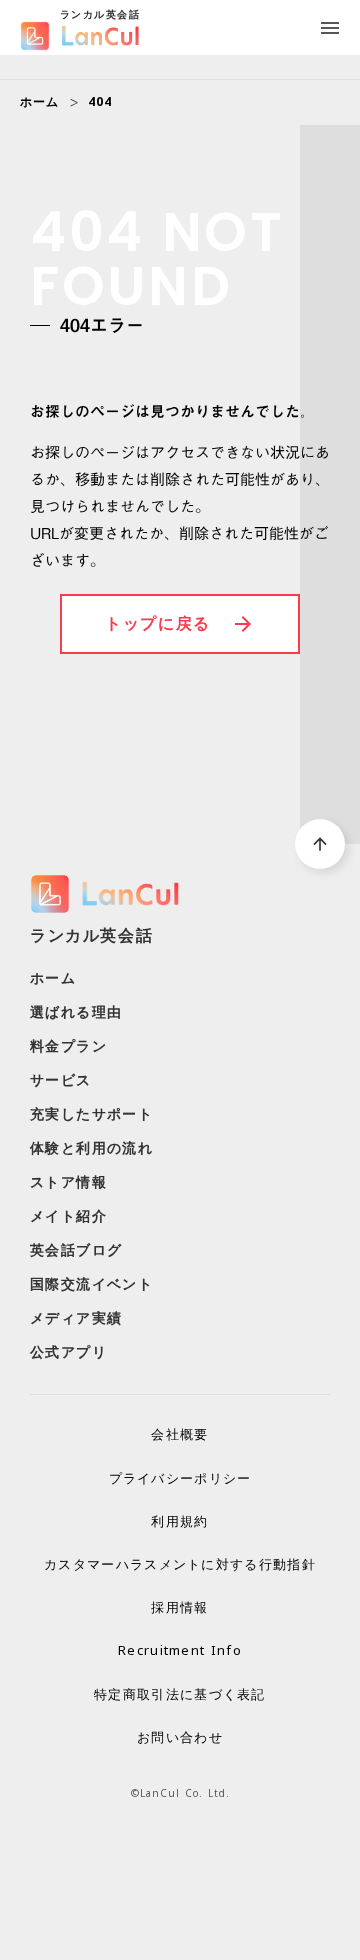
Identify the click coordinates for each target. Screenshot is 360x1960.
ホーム (40, 102)
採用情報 (179, 1607)
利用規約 (179, 1521)
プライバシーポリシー (180, 1478)
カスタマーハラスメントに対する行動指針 (180, 1564)
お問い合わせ (180, 1737)
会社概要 (179, 1434)
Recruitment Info (180, 1650)
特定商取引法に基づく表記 (180, 1694)
